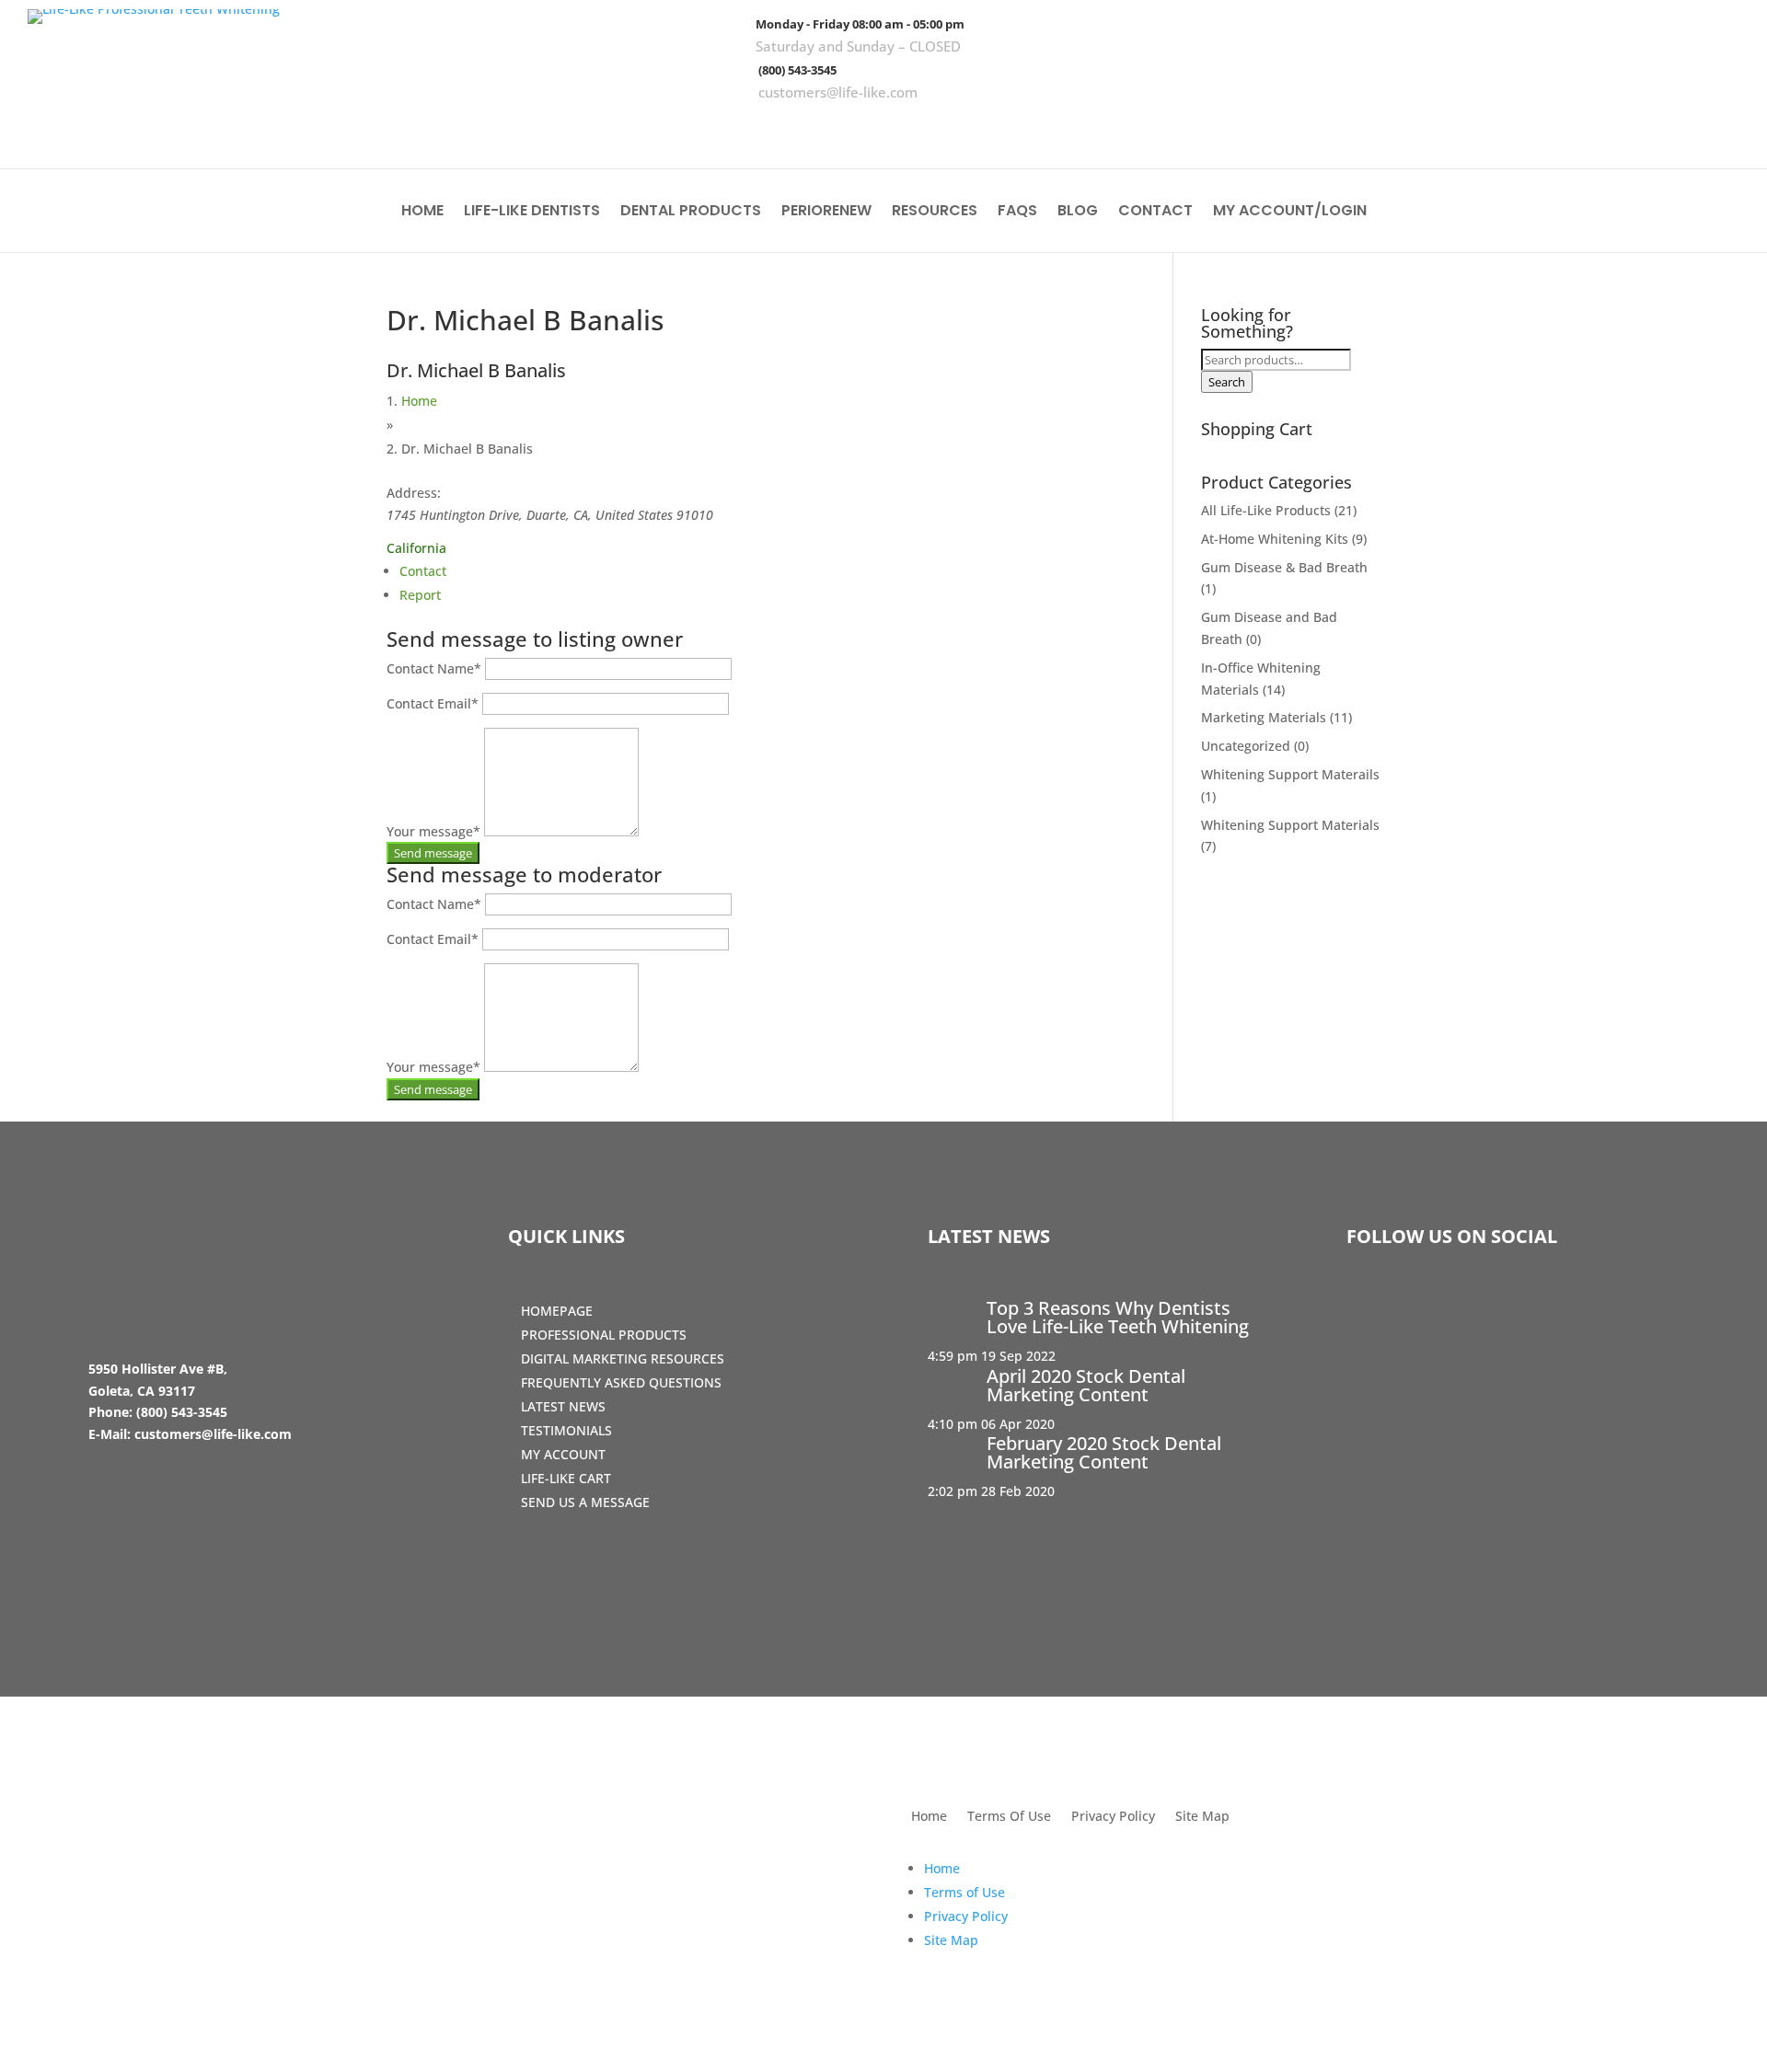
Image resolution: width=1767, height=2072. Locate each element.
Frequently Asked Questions (621, 1382)
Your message (433, 831)
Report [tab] (420, 595)
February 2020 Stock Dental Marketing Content (1104, 1452)
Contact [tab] (423, 571)
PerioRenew (826, 213)
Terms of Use (964, 1892)
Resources (935, 213)
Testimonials (566, 1430)
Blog (1078, 213)
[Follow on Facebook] (1610, 129)
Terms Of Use (1009, 1817)
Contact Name (434, 668)
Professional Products (604, 1335)
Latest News (563, 1406)
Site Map (1202, 1817)
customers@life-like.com (838, 92)
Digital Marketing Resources (623, 1358)
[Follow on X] (1663, 129)
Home (422, 213)
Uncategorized (1246, 746)
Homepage (557, 1311)
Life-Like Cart (566, 1478)
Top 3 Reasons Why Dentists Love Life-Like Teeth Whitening (1118, 1317)
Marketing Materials (1264, 717)
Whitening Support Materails (1290, 774)
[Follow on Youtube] (1716, 129)
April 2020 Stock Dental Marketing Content (1086, 1385)
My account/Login (1290, 213)
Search (1227, 382)
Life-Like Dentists (532, 213)
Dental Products (691, 213)
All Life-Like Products (1266, 510)
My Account (563, 1454)
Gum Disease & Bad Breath (1284, 567)
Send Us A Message (585, 1502)
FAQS (1017, 213)
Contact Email (433, 703)
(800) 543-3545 (797, 70)
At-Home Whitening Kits (1275, 539)
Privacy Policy (1113, 1817)
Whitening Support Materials (1290, 825)
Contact (1155, 213)
